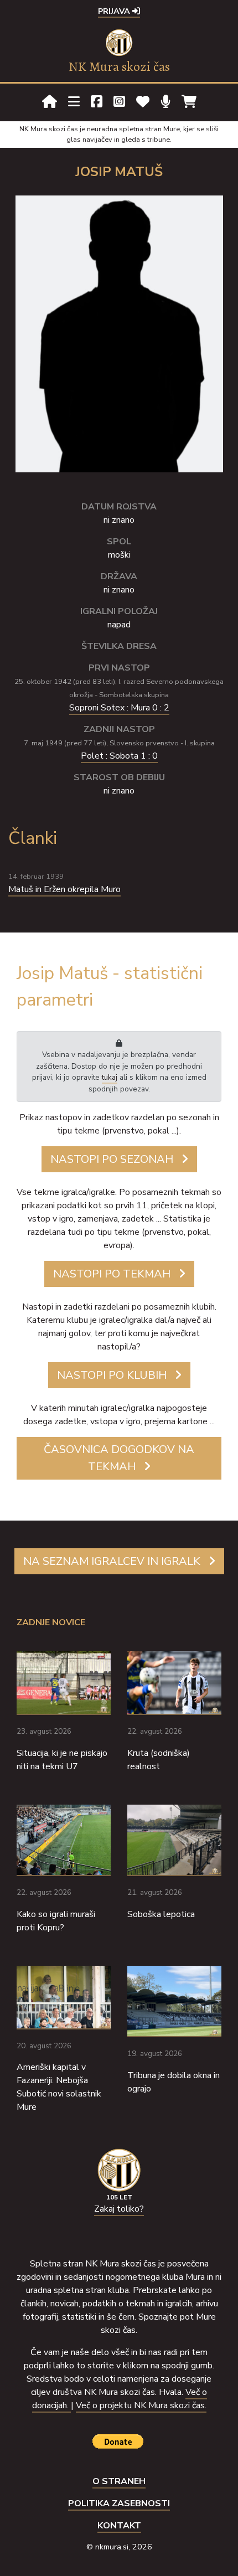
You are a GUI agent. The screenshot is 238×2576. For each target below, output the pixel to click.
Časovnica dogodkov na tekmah (119, 1458)
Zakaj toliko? (119, 2209)
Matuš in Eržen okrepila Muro (64, 889)
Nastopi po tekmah (112, 1274)
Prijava (115, 11)
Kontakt (119, 2526)
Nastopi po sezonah (112, 1159)
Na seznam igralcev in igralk (112, 1561)
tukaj (110, 1077)
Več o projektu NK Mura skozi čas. (141, 2405)
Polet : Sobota (119, 756)
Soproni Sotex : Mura (119, 708)
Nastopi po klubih (112, 1375)
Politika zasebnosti (119, 2503)
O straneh (119, 2481)
